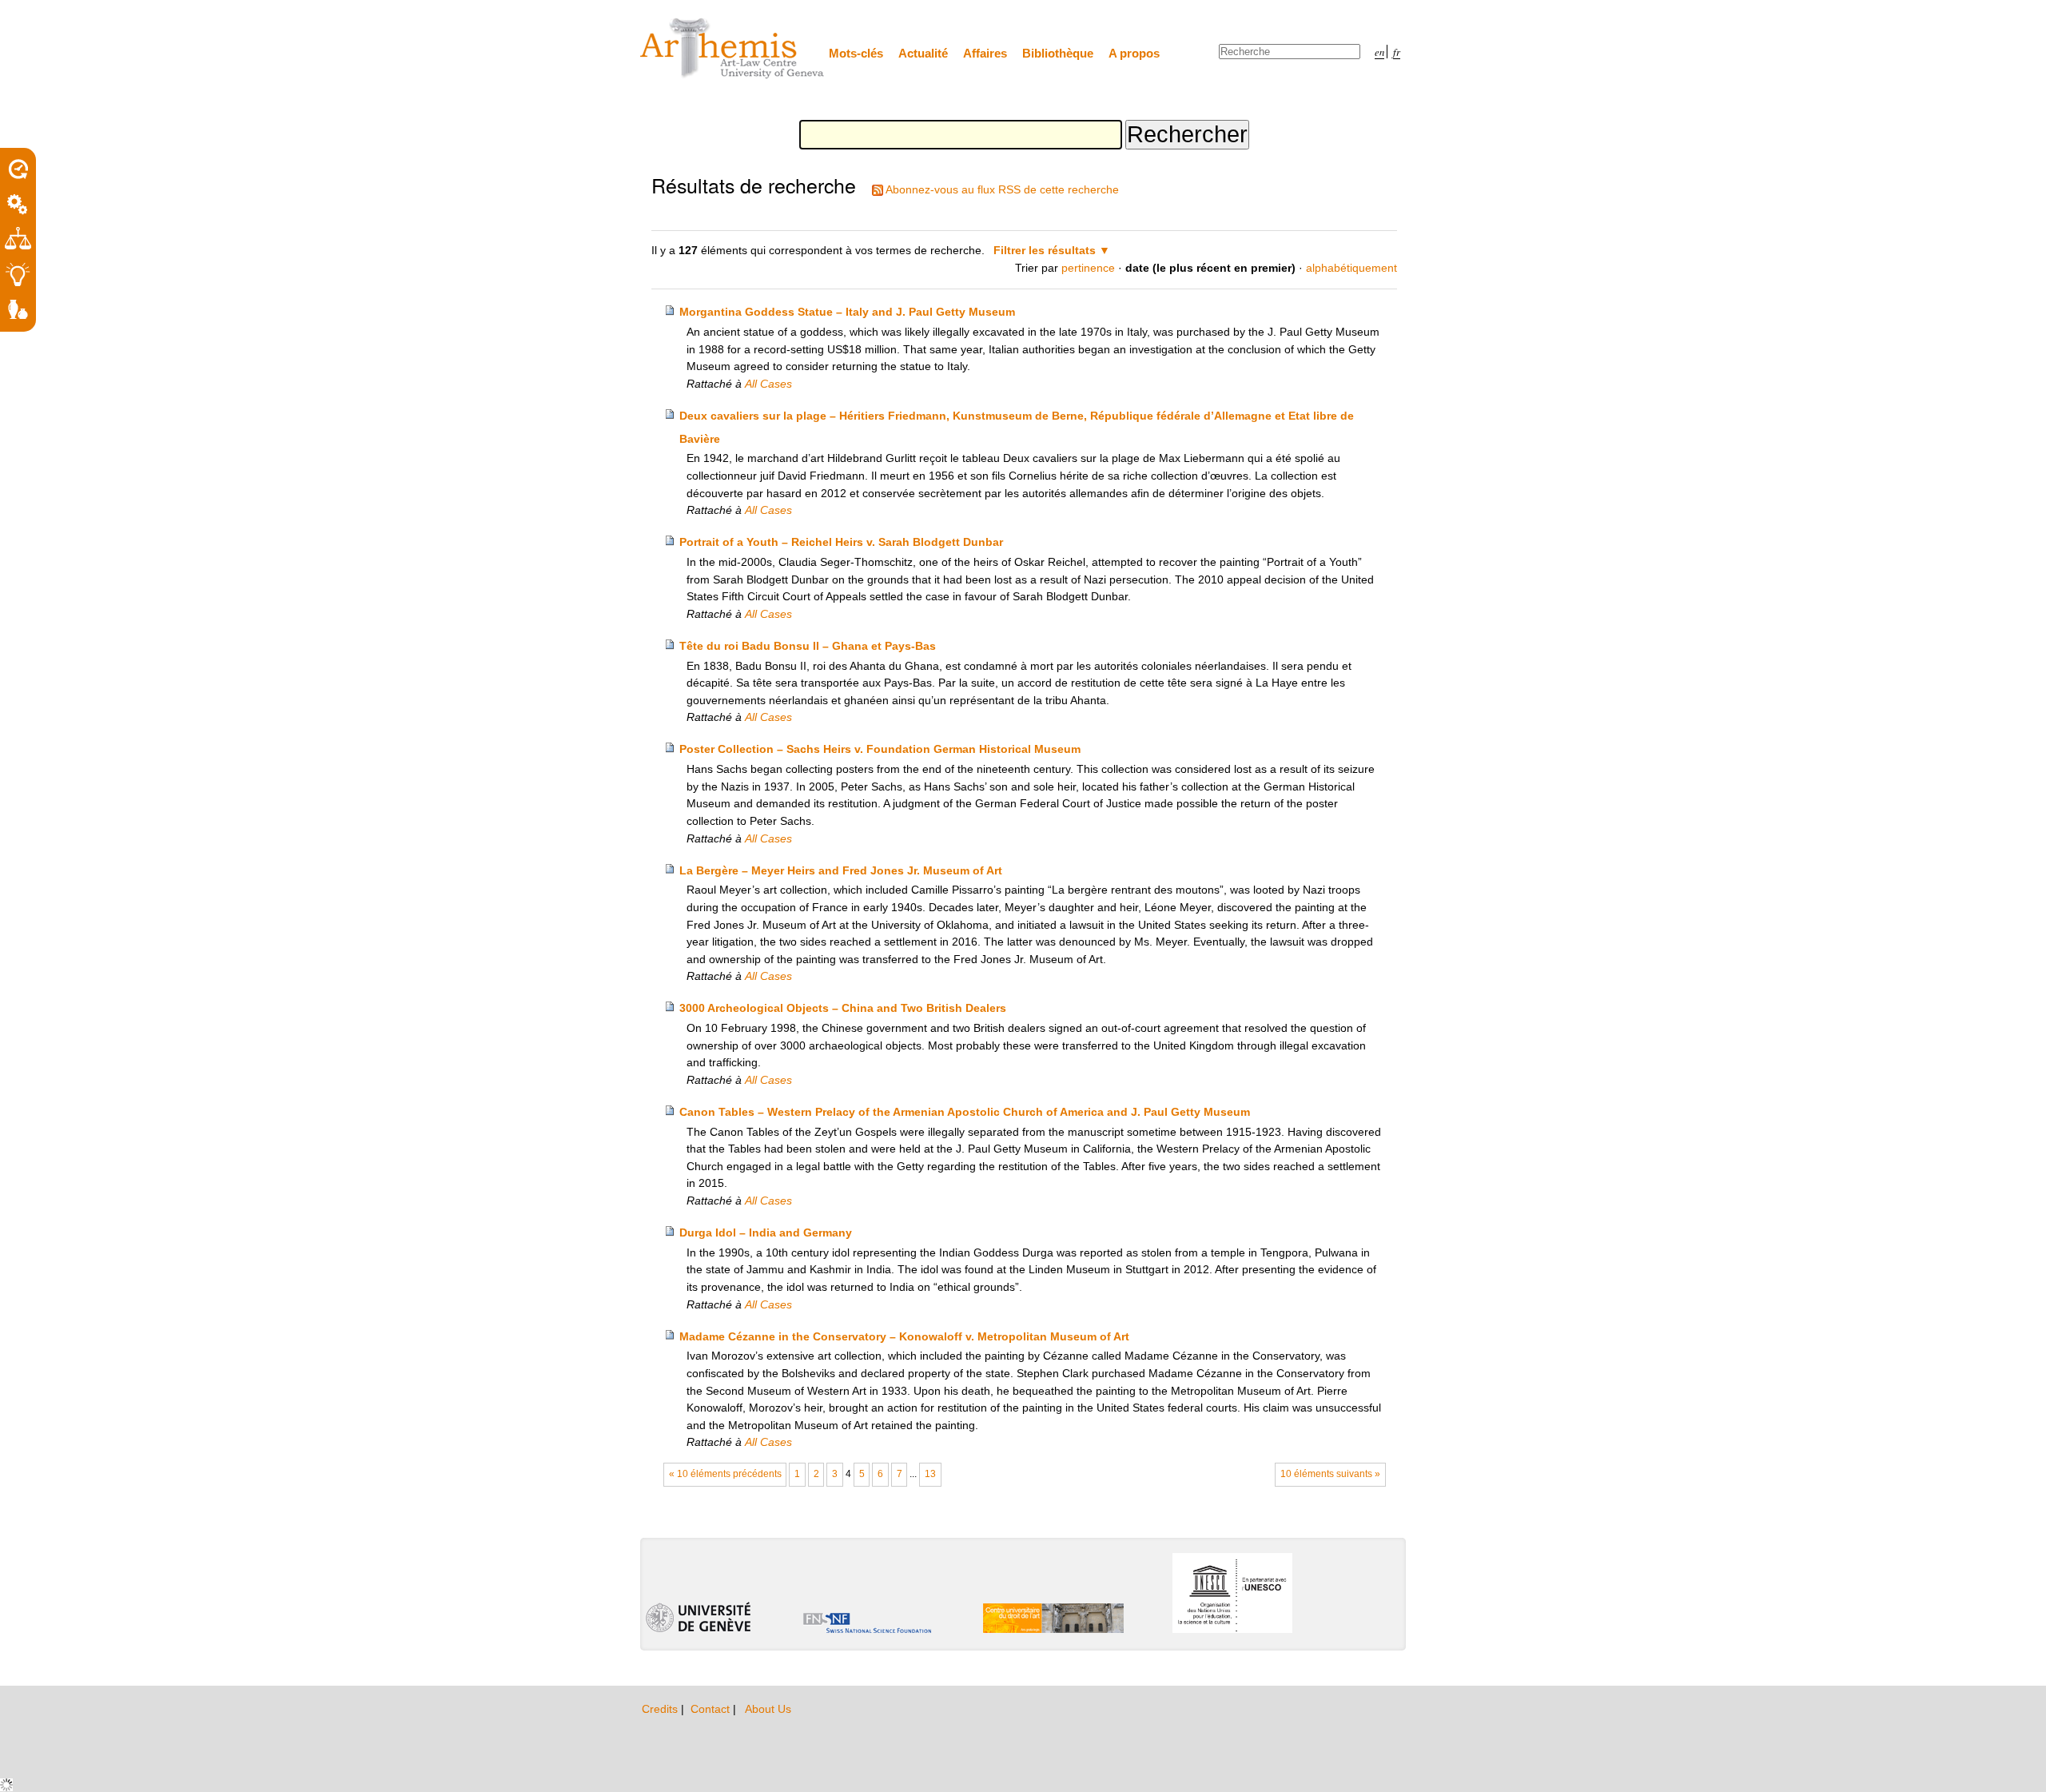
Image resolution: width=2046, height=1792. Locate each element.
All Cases (768, 384)
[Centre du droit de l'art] (733, 49)
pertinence (1088, 268)
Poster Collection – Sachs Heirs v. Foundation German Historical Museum (880, 749)
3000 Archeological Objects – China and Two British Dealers (843, 1008)
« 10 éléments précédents (725, 1474)
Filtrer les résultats (1045, 250)
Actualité (923, 53)
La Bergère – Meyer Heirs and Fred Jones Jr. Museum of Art (841, 870)
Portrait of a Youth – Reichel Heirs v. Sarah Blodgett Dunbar (841, 542)
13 (930, 1474)
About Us (768, 1709)
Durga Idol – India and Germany (766, 1232)
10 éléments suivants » (1330, 1474)
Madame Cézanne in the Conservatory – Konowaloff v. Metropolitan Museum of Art (904, 1336)
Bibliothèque (1058, 53)
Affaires (985, 53)
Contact (712, 1709)
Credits (661, 1709)
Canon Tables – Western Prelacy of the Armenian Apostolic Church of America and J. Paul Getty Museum (965, 1112)
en (1379, 52)
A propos (1134, 53)
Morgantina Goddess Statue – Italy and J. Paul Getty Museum (847, 312)
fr (1397, 52)
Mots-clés (856, 53)
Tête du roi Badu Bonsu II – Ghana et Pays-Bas (808, 646)
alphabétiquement (1351, 268)
